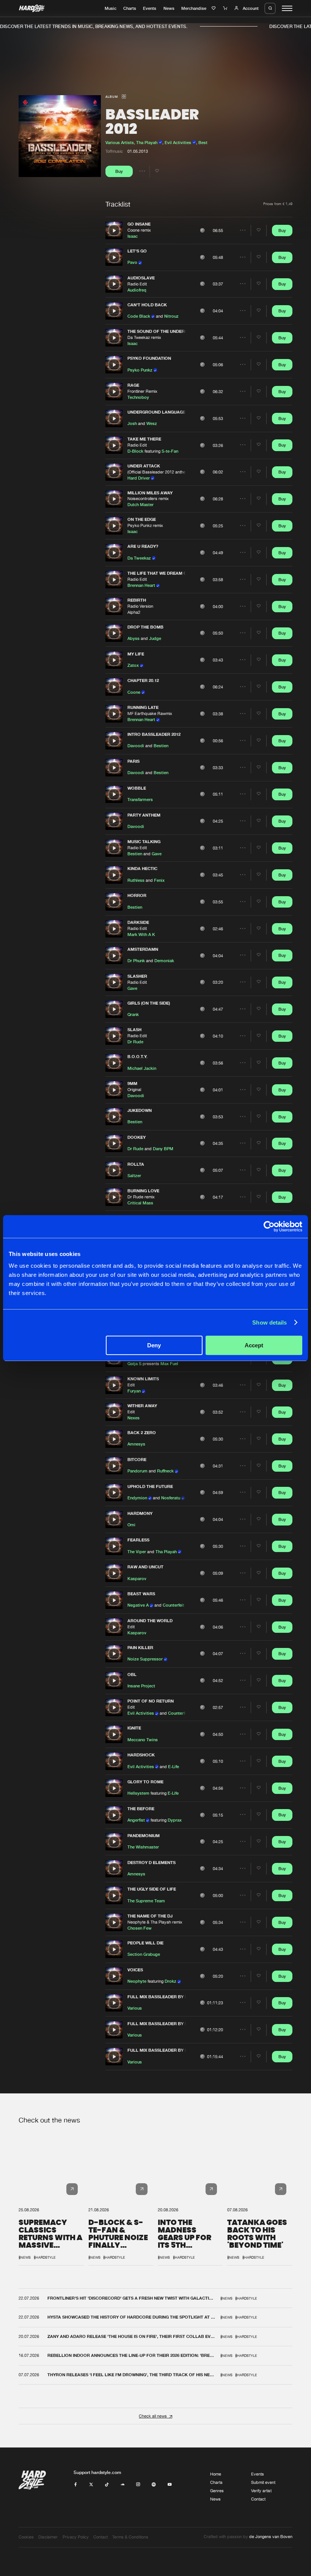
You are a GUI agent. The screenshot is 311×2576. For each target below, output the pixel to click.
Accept (254, 1345)
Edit (131, 1385)
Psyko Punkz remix (145, 525)
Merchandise (194, 8)
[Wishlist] (214, 8)
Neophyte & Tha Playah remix (155, 1922)
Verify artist (261, 2491)
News (169, 8)
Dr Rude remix (141, 1197)
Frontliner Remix (142, 391)
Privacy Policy (76, 2537)
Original (134, 1090)
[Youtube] (170, 2485)
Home (216, 2474)
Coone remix (139, 230)
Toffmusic (114, 151)
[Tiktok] (107, 2485)
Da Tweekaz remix (144, 337)
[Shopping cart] (226, 8)
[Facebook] (76, 2485)
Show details (269, 1322)
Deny (154, 1345)
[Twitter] (91, 2485)
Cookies (26, 2537)
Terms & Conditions (130, 2537)
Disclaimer (48, 2537)
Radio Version (140, 606)
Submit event (263, 2482)
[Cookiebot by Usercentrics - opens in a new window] (269, 1226)
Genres (217, 2491)
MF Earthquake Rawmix (150, 713)
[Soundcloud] (123, 2485)
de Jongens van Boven (271, 2537)
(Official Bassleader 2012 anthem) (159, 472)
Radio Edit (137, 284)
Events (150, 8)
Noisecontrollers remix (148, 499)
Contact (258, 2499)
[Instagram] (138, 2485)
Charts (130, 8)
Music (111, 8)
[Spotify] (154, 2485)
